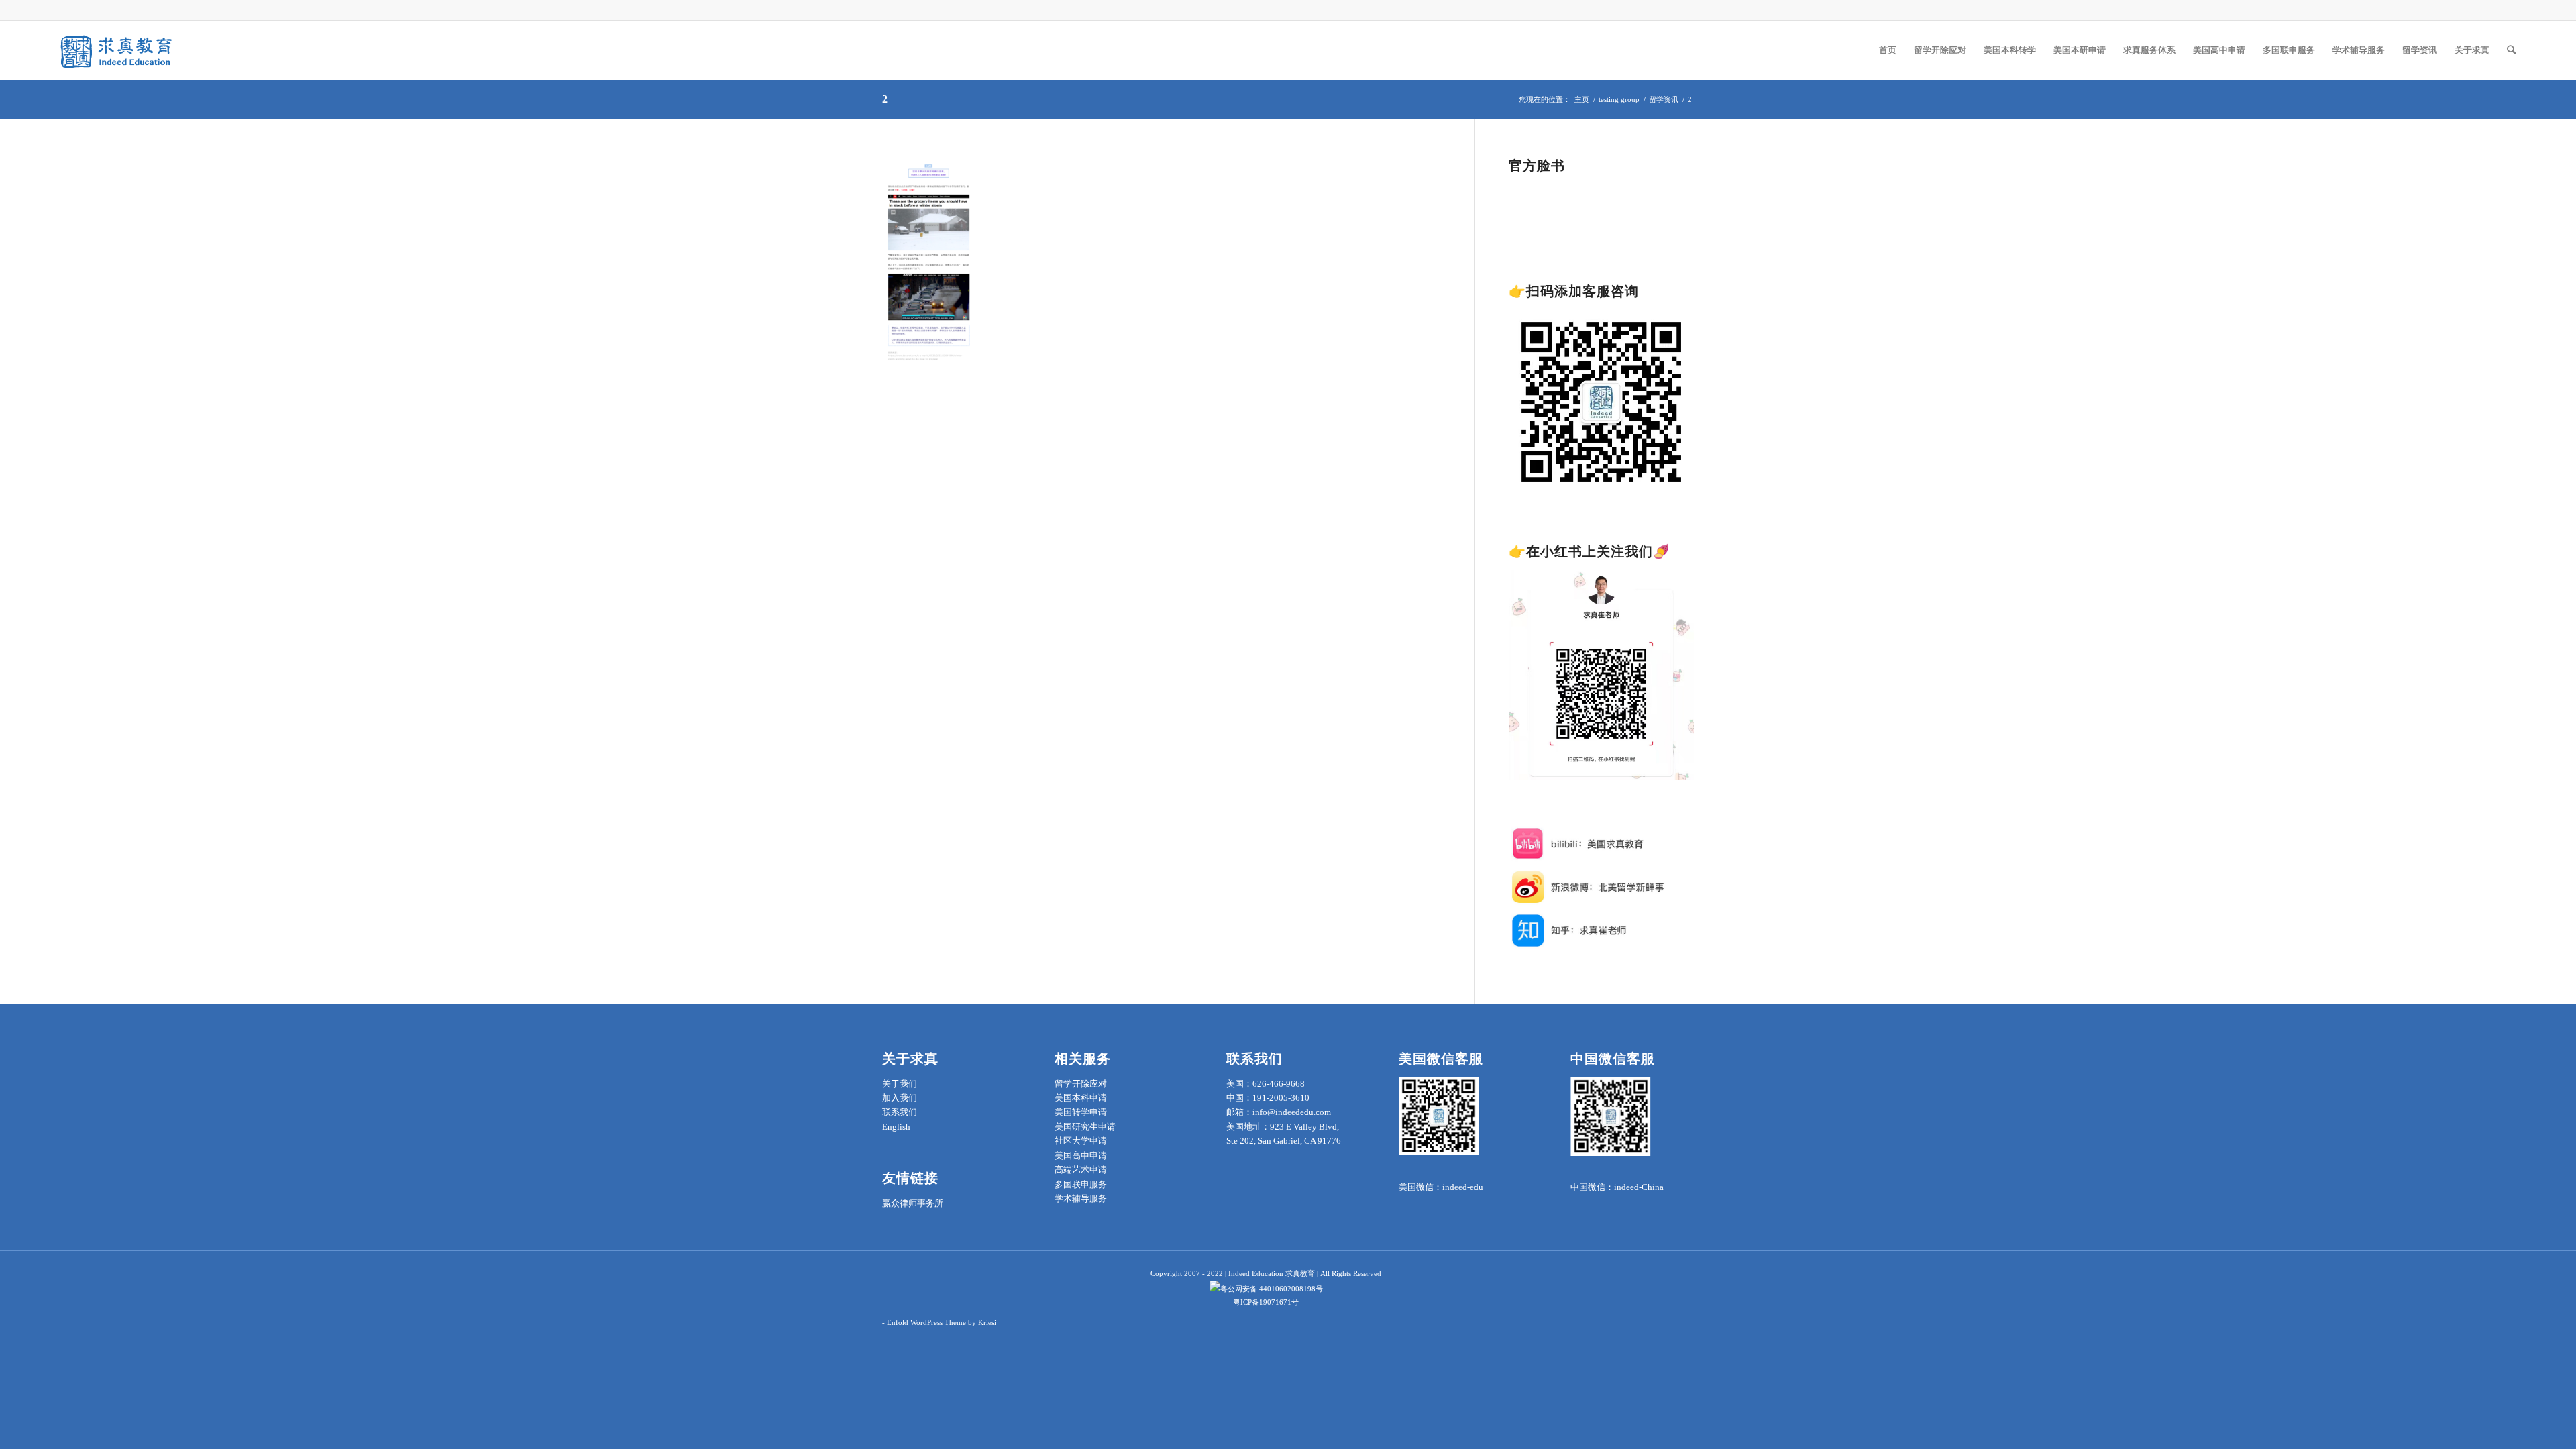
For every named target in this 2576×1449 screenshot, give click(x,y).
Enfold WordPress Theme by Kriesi (942, 1322)
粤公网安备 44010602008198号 (1272, 1289)
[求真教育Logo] (117, 50)
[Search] (2511, 50)
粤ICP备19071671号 (1266, 1302)
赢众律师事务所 (913, 1203)
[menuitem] (1888, 50)
